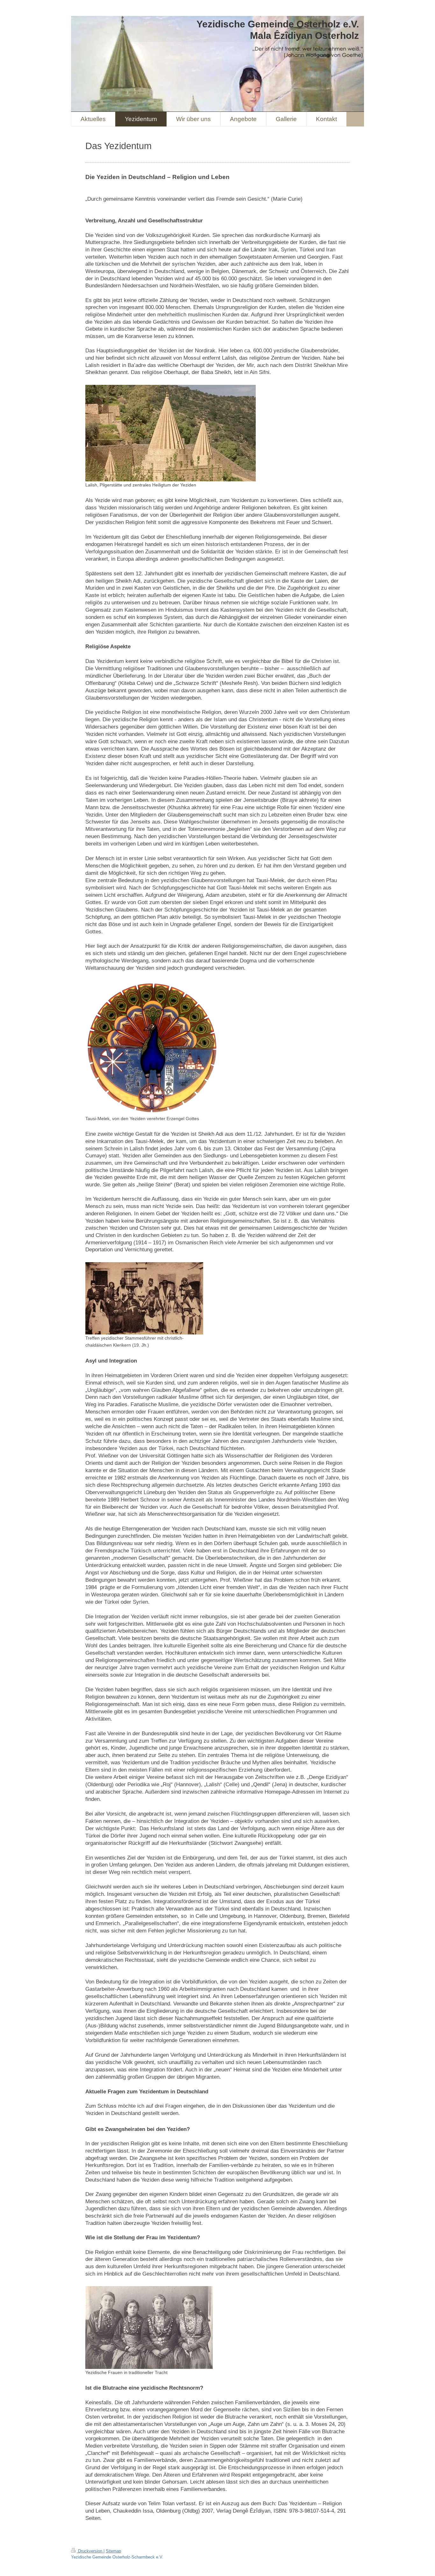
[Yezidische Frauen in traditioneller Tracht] (149, 2328)
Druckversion (90, 2551)
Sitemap (113, 2551)
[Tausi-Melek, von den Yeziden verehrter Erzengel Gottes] (152, 1048)
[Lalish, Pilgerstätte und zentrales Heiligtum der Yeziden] (171, 433)
